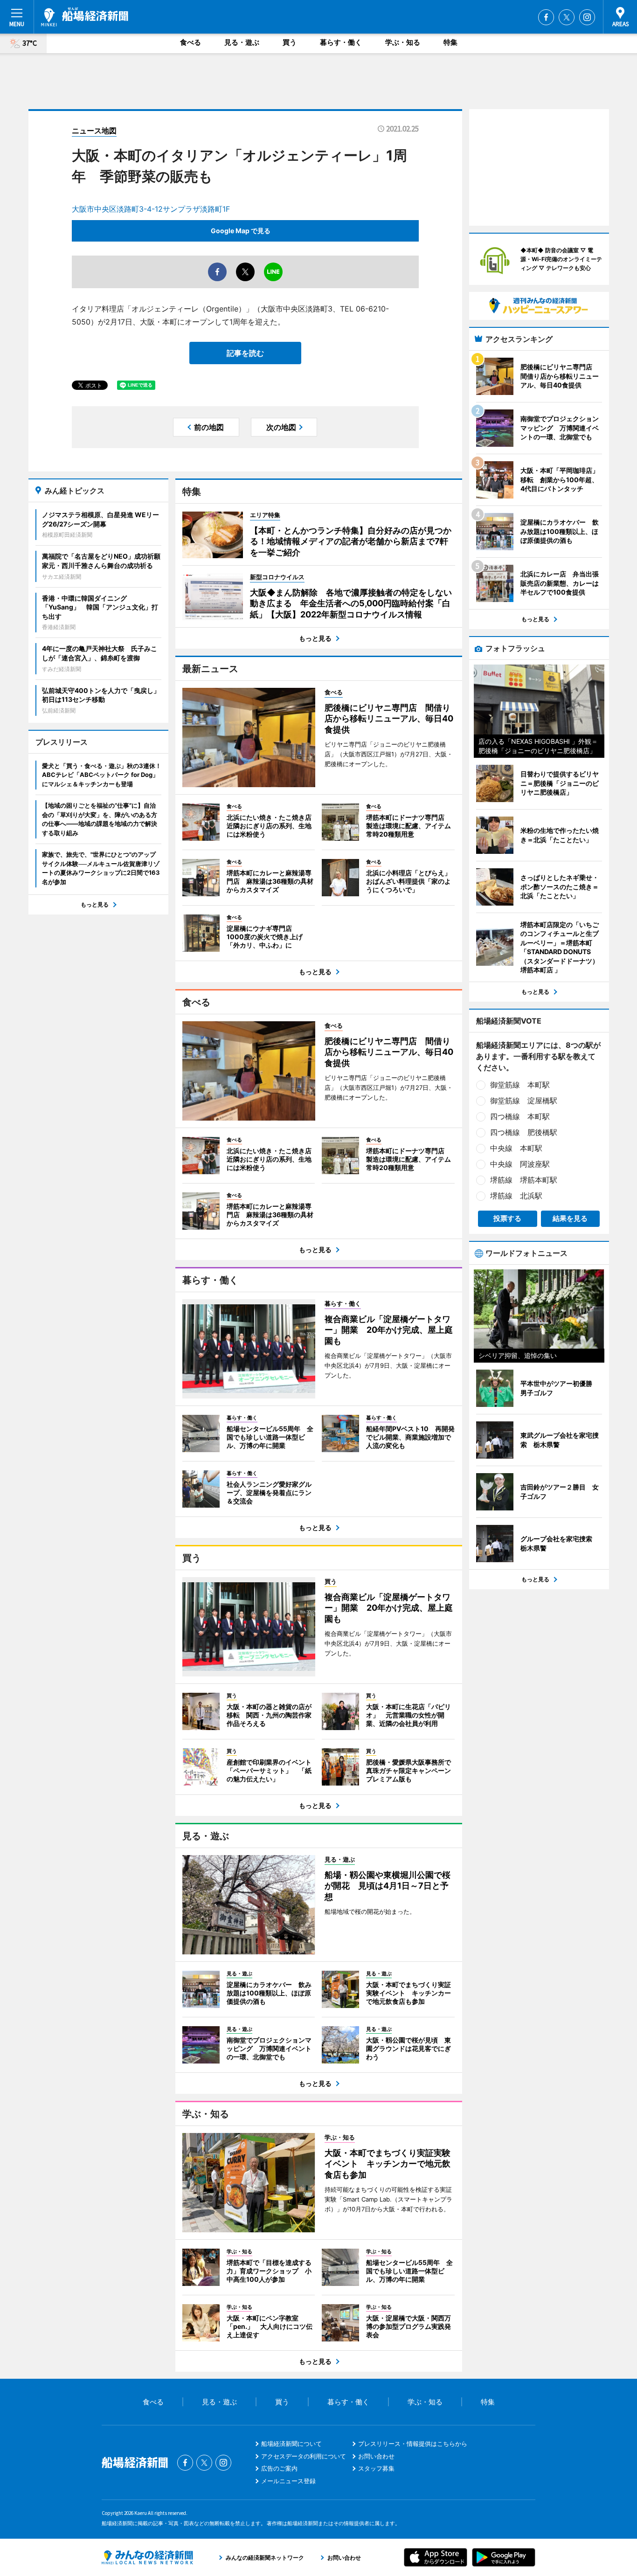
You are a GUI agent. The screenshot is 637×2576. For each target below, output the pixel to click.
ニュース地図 (94, 131)
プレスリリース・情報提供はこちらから (413, 2444)
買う (290, 42)
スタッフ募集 (376, 2468)
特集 (450, 42)
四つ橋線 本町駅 (520, 1116)
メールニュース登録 (288, 2481)
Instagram (587, 17)
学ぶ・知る (403, 42)
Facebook (546, 17)
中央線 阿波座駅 (520, 1164)
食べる (190, 42)
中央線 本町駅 (516, 1148)
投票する (507, 1218)
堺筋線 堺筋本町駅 (524, 1180)
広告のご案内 (279, 2468)
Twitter (567, 17)
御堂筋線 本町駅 (520, 1085)
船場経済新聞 (85, 17)
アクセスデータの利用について (304, 2456)
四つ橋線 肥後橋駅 (524, 1132)
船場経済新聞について (291, 2444)
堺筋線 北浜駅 (516, 1196)
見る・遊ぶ (242, 42)
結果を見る (570, 1218)
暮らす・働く (341, 42)
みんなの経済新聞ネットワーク (147, 2557)
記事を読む (245, 353)
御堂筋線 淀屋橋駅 (524, 1101)
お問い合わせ (376, 2456)
